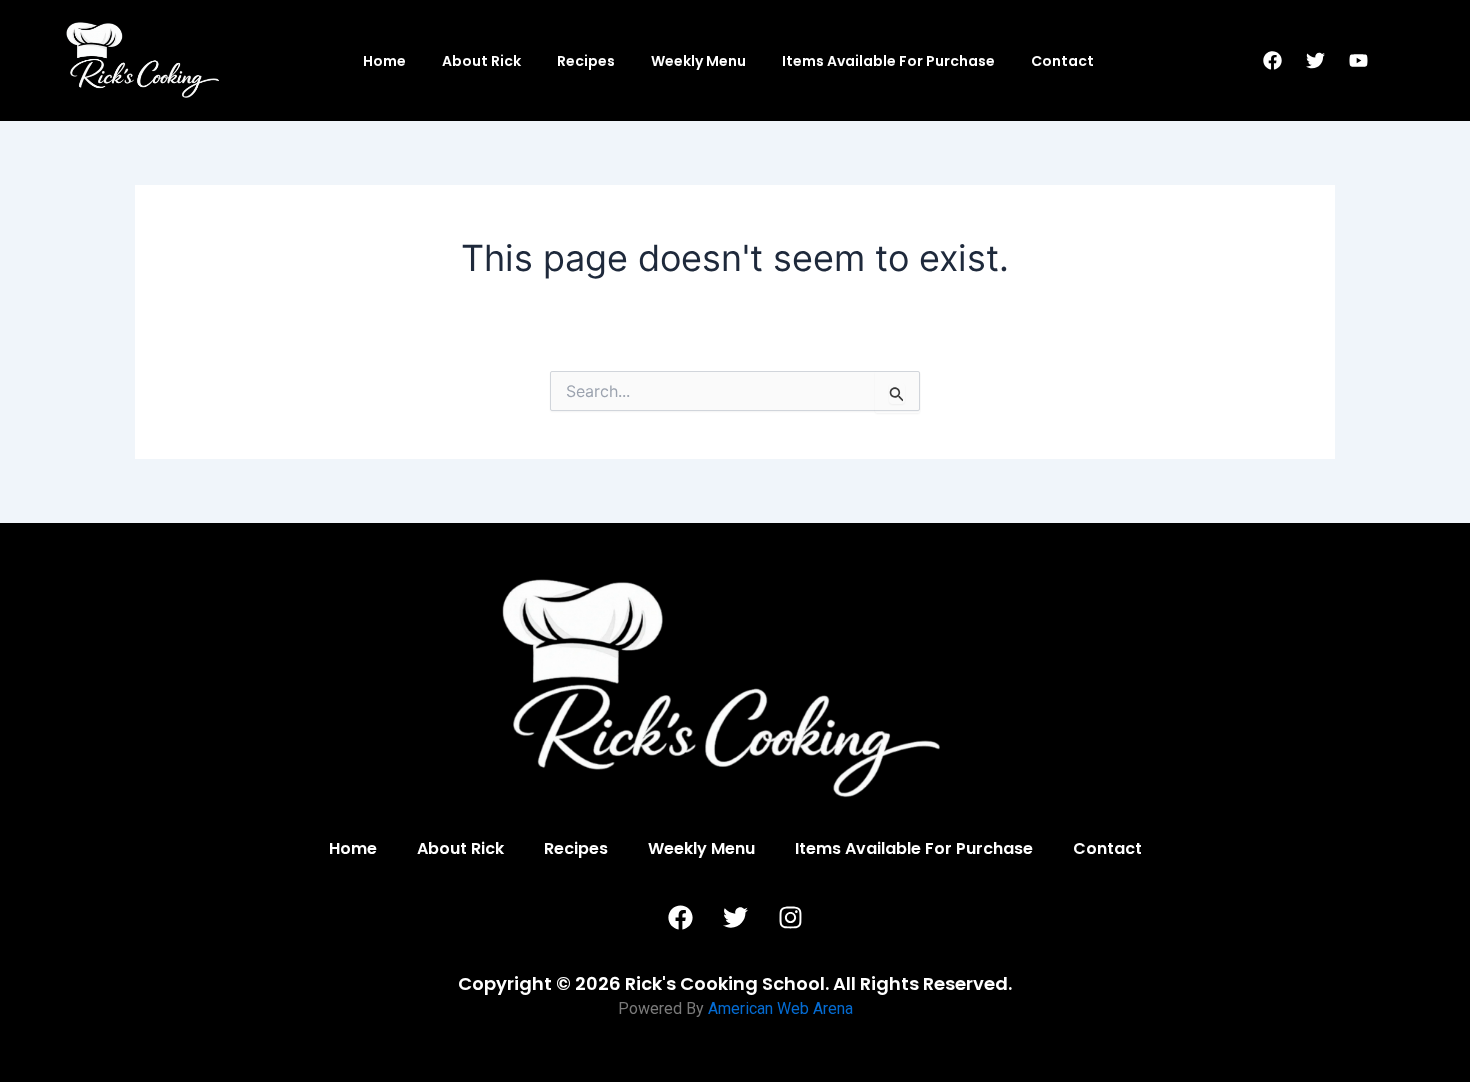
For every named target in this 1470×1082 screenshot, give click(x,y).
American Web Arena (780, 1008)
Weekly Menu (698, 61)
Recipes (586, 61)
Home (384, 61)
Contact (1062, 61)
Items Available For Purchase (888, 61)
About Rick (481, 61)
